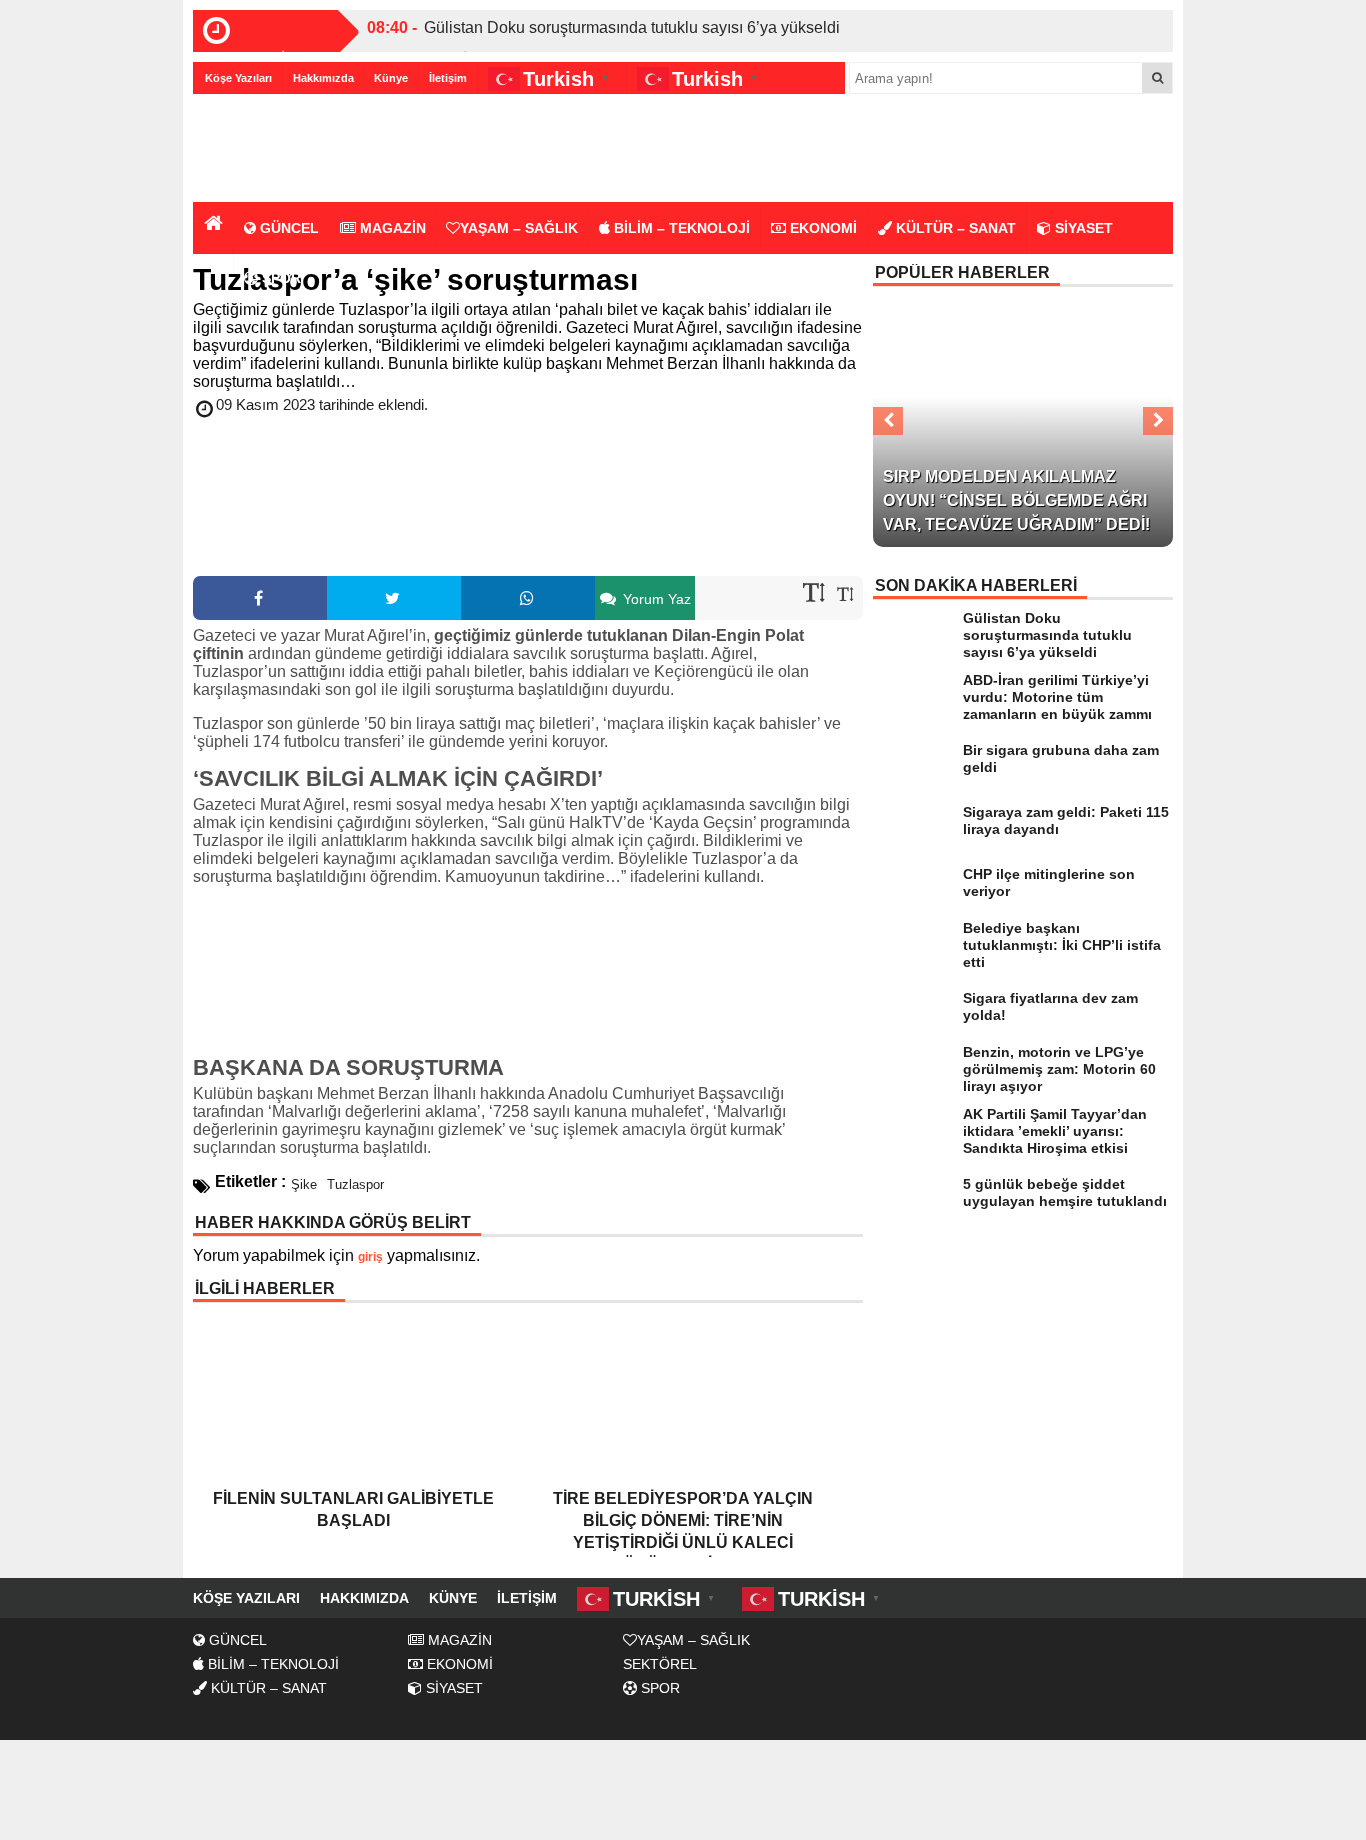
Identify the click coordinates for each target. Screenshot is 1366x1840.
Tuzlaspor (355, 1184)
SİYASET (1082, 228)
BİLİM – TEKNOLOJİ (680, 228)
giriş (370, 1257)
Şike (304, 1184)
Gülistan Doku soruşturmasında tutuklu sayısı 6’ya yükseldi (632, 27)
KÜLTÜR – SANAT (954, 228)
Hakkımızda (323, 78)
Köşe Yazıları (238, 78)
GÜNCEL (287, 228)
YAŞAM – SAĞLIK (519, 228)
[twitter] (394, 598)
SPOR (279, 278)
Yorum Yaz (655, 599)
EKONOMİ (821, 228)
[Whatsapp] (528, 598)
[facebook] (260, 598)
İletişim (448, 78)
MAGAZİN (391, 228)
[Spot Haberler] (308, 149)
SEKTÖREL (660, 1664)
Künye (391, 78)
